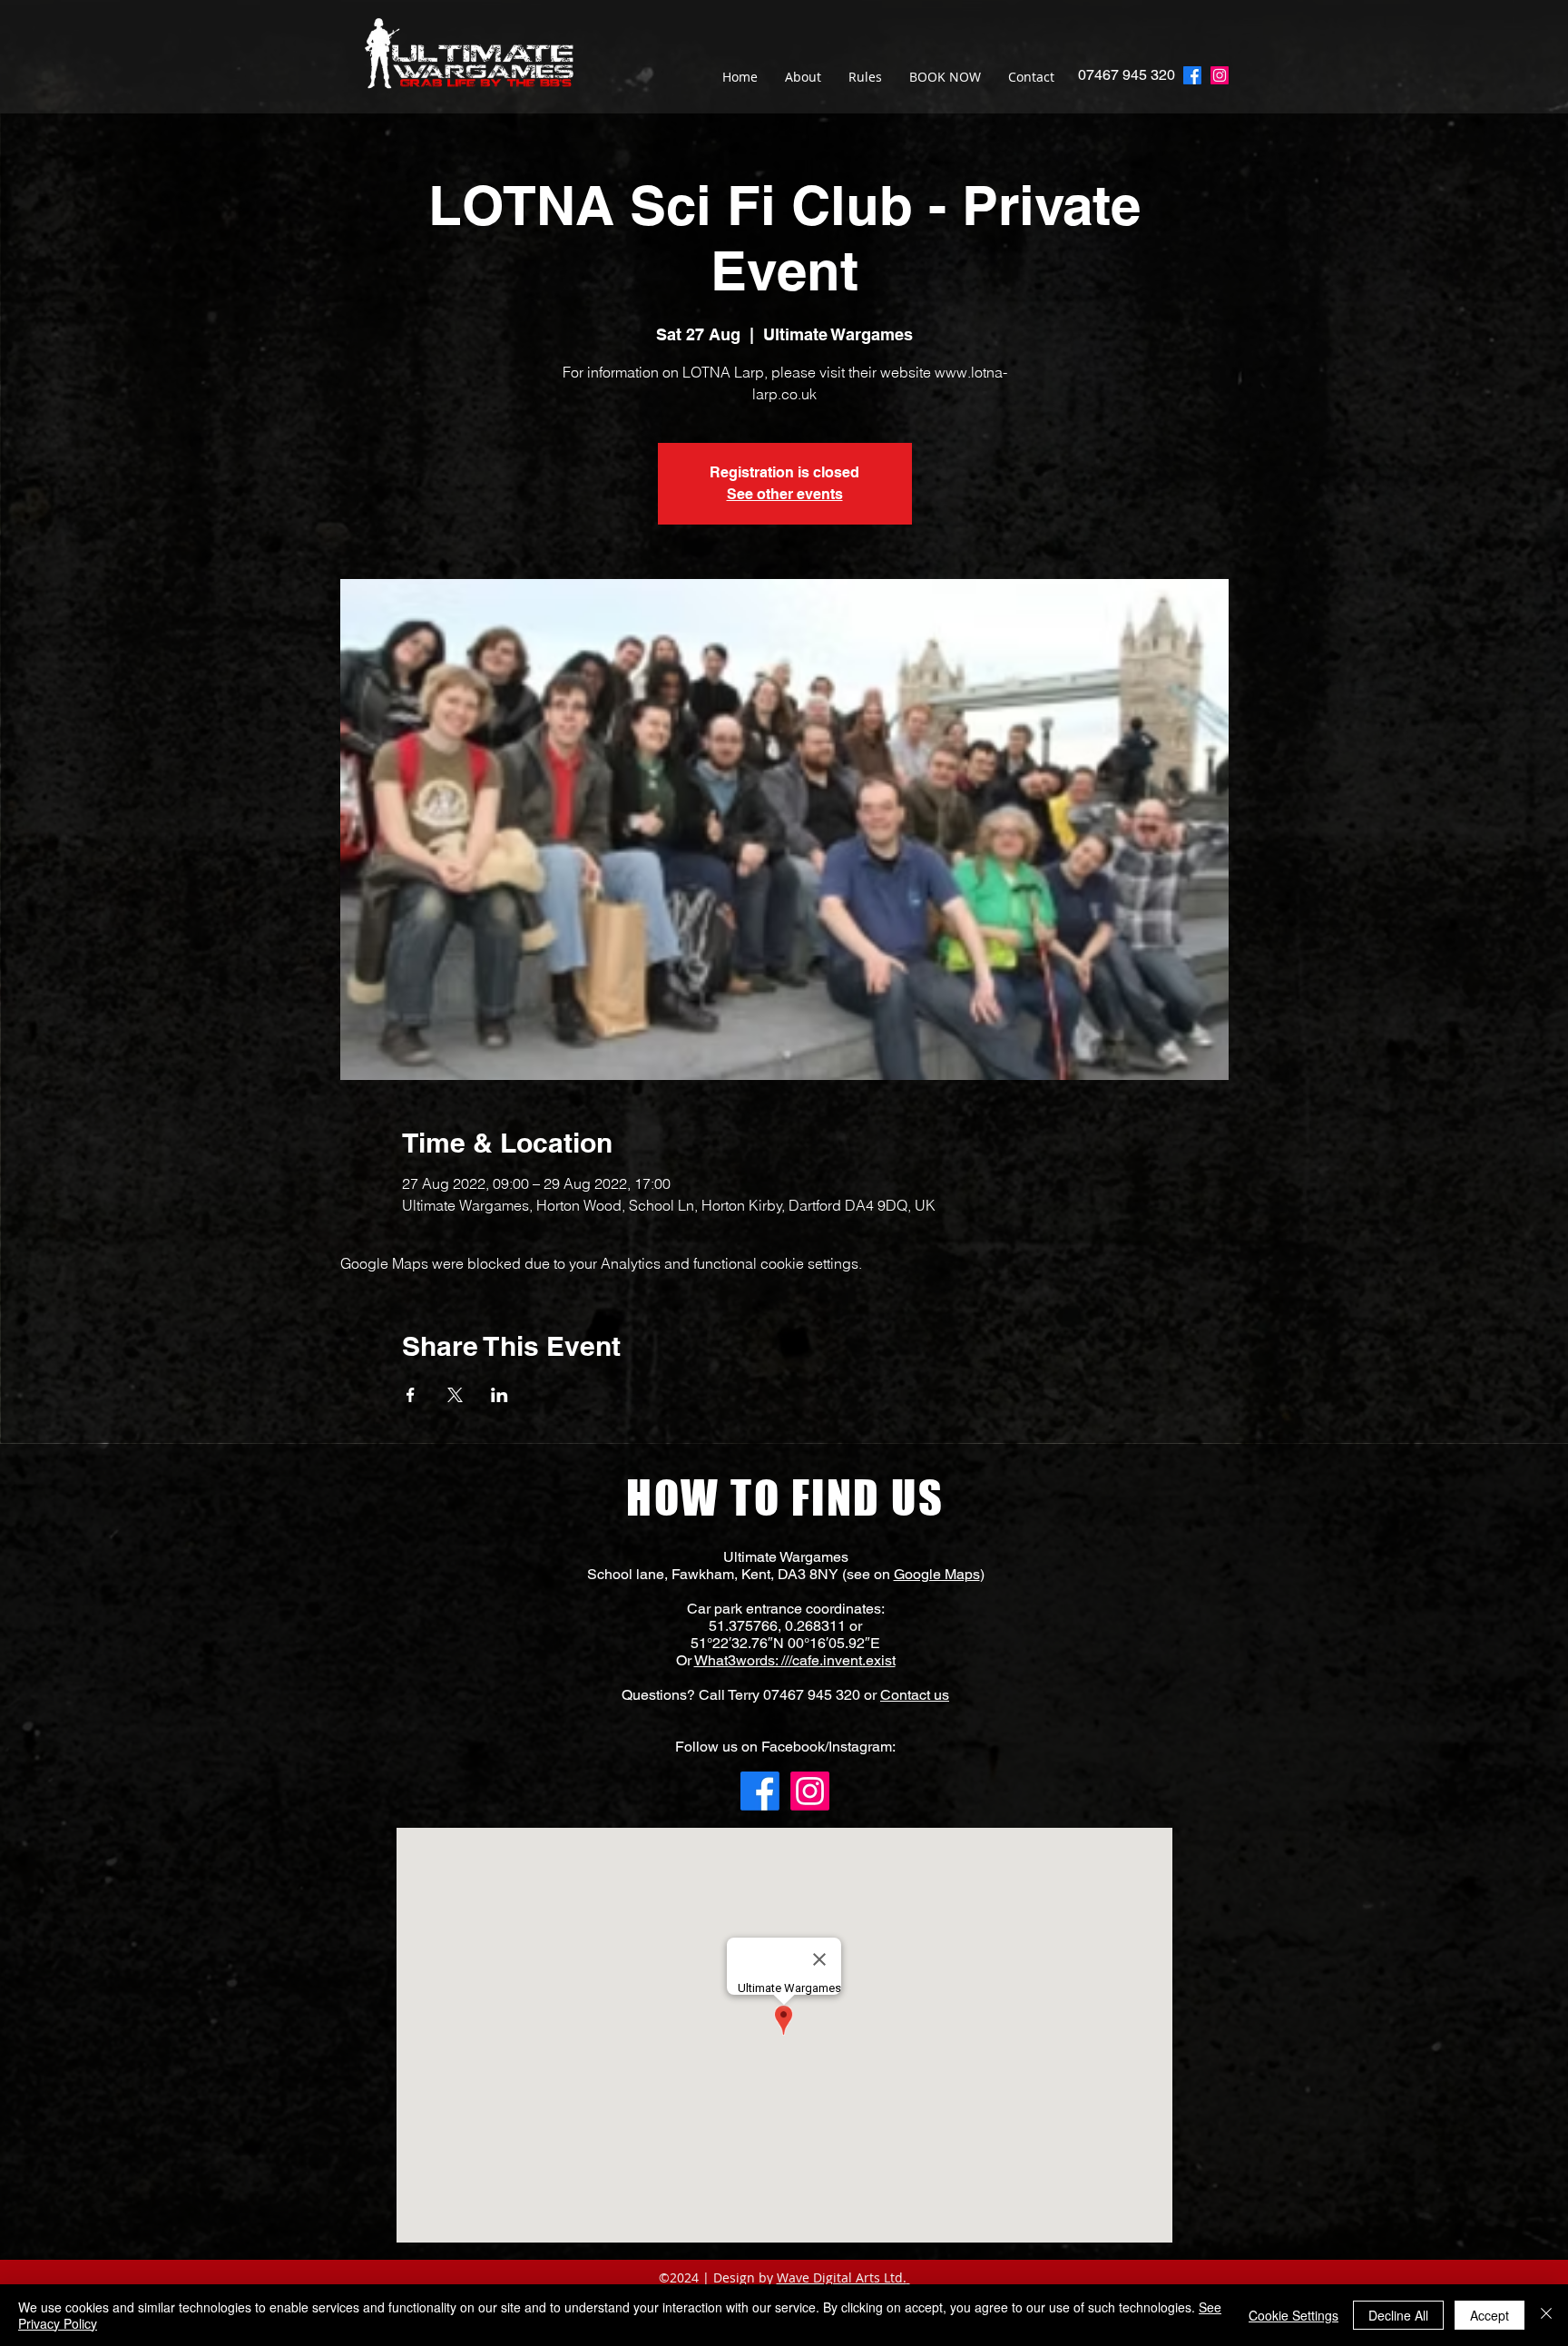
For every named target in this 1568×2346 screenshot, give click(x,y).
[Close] (1546, 2315)
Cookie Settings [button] (1294, 2315)
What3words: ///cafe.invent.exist (795, 1660)
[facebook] (1192, 75)
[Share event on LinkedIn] (500, 1395)
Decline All (1398, 2315)
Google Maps (937, 1574)
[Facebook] (760, 1791)
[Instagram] (1220, 75)
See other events (785, 494)
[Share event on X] (455, 1395)
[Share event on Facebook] (411, 1395)
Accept (1490, 2315)
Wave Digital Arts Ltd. (842, 2277)
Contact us (915, 1695)
